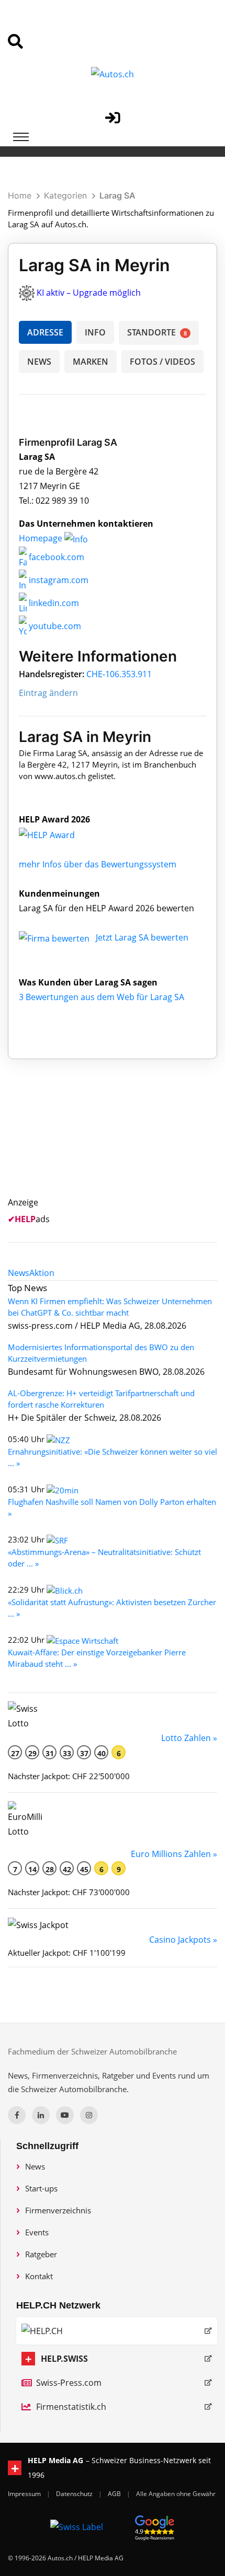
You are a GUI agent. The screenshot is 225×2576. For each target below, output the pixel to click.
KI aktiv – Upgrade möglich (89, 293)
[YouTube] (65, 2115)
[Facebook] (17, 2115)
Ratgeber (41, 2254)
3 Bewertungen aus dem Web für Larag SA (102, 997)
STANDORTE (157, 332)
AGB (115, 2494)
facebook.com (55, 557)
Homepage (42, 538)
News (35, 2166)
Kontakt (39, 2276)
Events (37, 2232)
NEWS (39, 362)
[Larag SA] (58, 834)
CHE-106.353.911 (119, 674)
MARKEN (91, 362)
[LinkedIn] (41, 2115)
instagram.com (58, 580)
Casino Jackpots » (183, 1940)
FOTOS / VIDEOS (162, 362)
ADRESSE (45, 332)
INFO (95, 332)
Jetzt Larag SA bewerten (142, 937)
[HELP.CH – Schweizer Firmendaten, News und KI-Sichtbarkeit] (117, 2331)
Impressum (25, 2494)
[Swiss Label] (77, 2526)
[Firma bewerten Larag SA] (55, 937)
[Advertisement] (119, 1140)
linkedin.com (53, 603)
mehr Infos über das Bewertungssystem (98, 864)
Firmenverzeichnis (58, 2210)
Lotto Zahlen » (189, 1738)
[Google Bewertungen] (155, 2526)
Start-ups (41, 2188)
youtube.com (54, 626)
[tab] (19, 1273)
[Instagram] (89, 2115)
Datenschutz (75, 2494)
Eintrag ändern (48, 693)
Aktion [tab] (42, 1273)
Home (20, 195)
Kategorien (65, 195)
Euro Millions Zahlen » (174, 1854)
